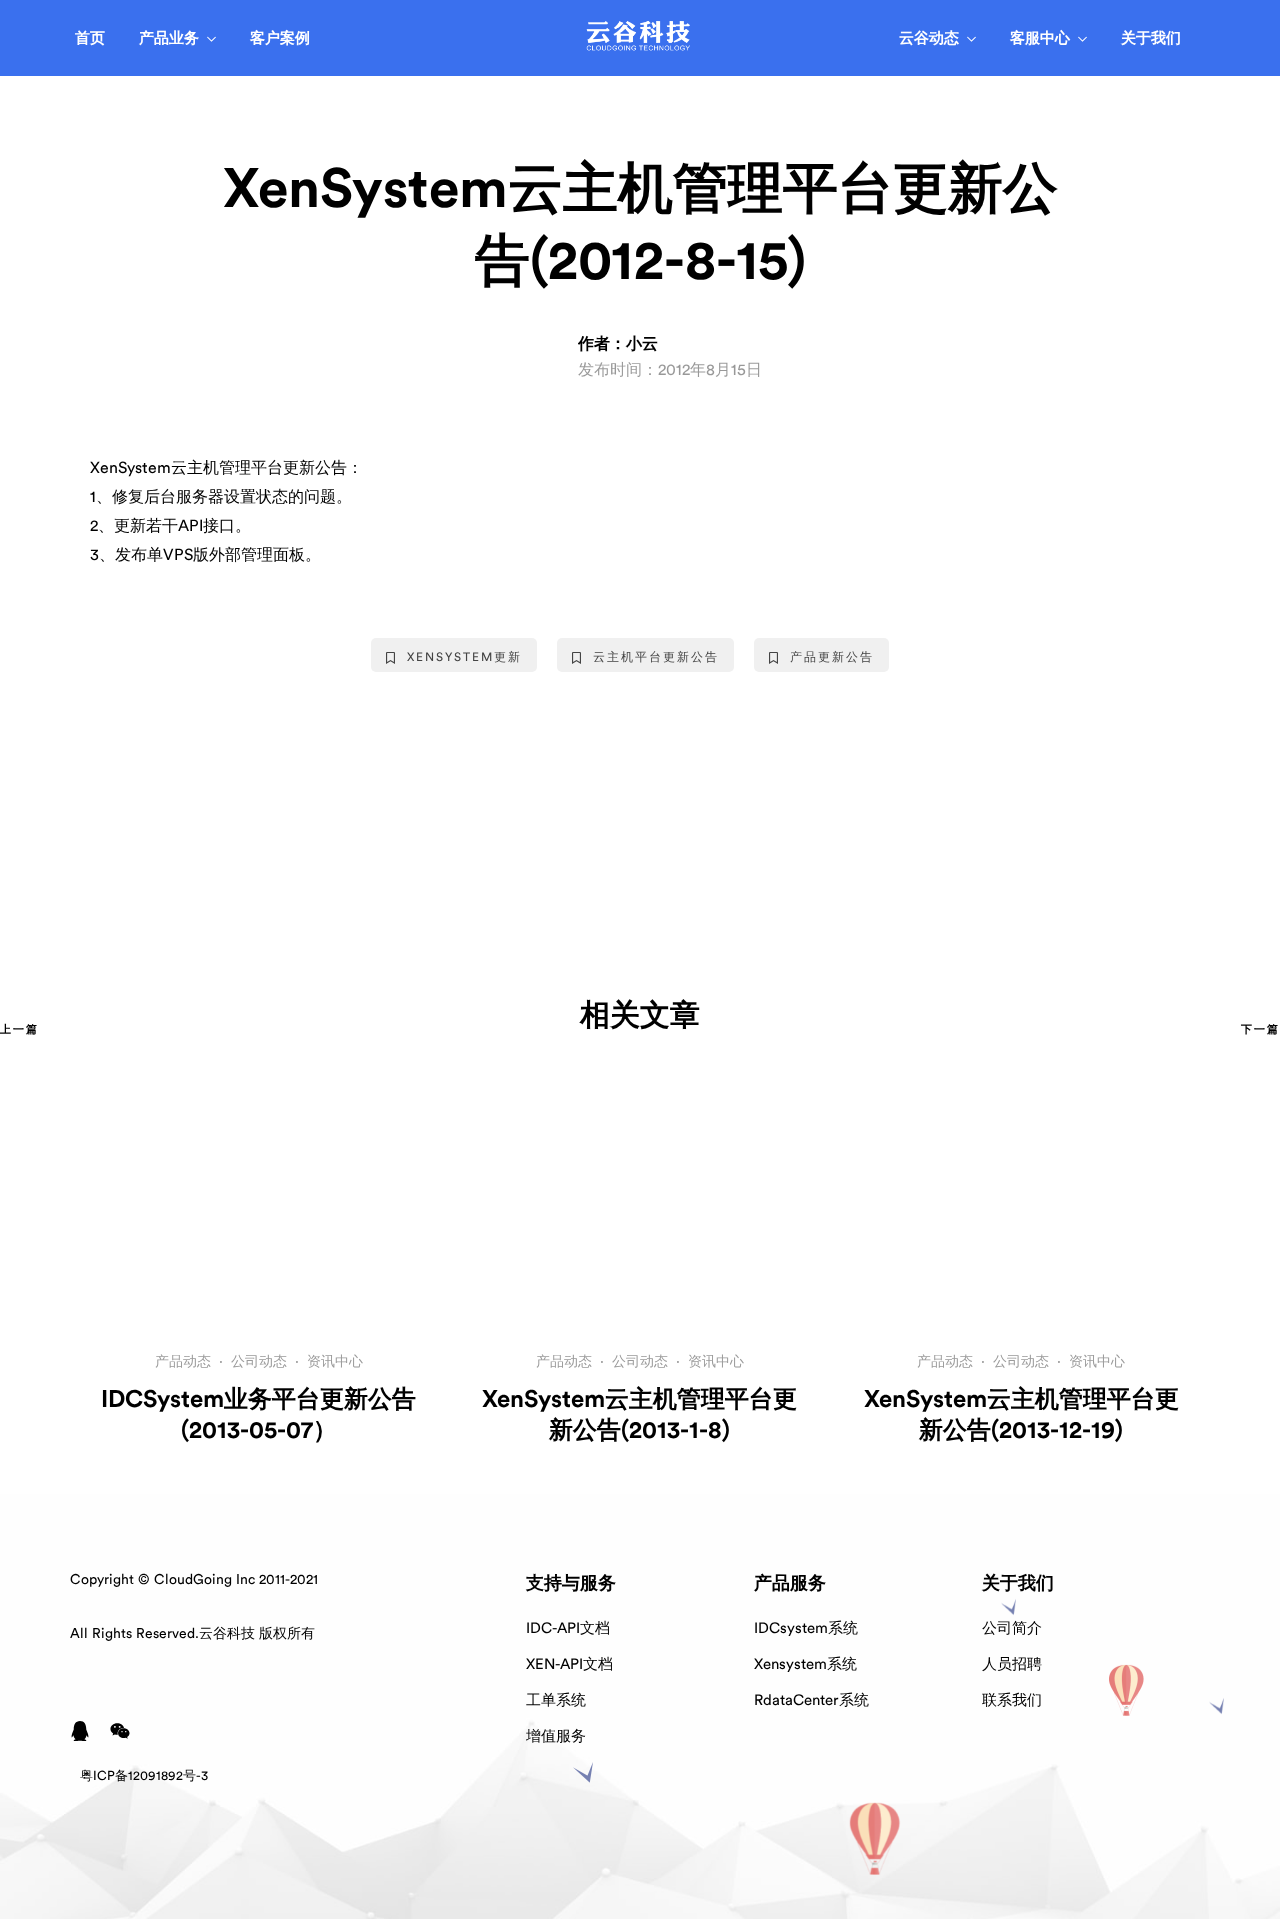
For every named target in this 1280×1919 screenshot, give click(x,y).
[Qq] (80, 1731)
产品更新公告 (832, 657)
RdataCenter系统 (811, 1700)
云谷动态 (929, 38)
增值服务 (556, 1736)
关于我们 (1151, 38)
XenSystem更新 (464, 657)
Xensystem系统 (805, 1664)
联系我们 (1012, 1700)
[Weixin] (120, 1731)
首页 (90, 38)
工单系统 (556, 1700)
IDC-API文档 (568, 1628)
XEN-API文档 (569, 1664)
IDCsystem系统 (806, 1628)
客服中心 (1040, 38)
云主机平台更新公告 (656, 657)
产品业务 (169, 38)
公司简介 (1012, 1628)
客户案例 (280, 38)
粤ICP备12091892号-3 (144, 1775)
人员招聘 (1012, 1664)
